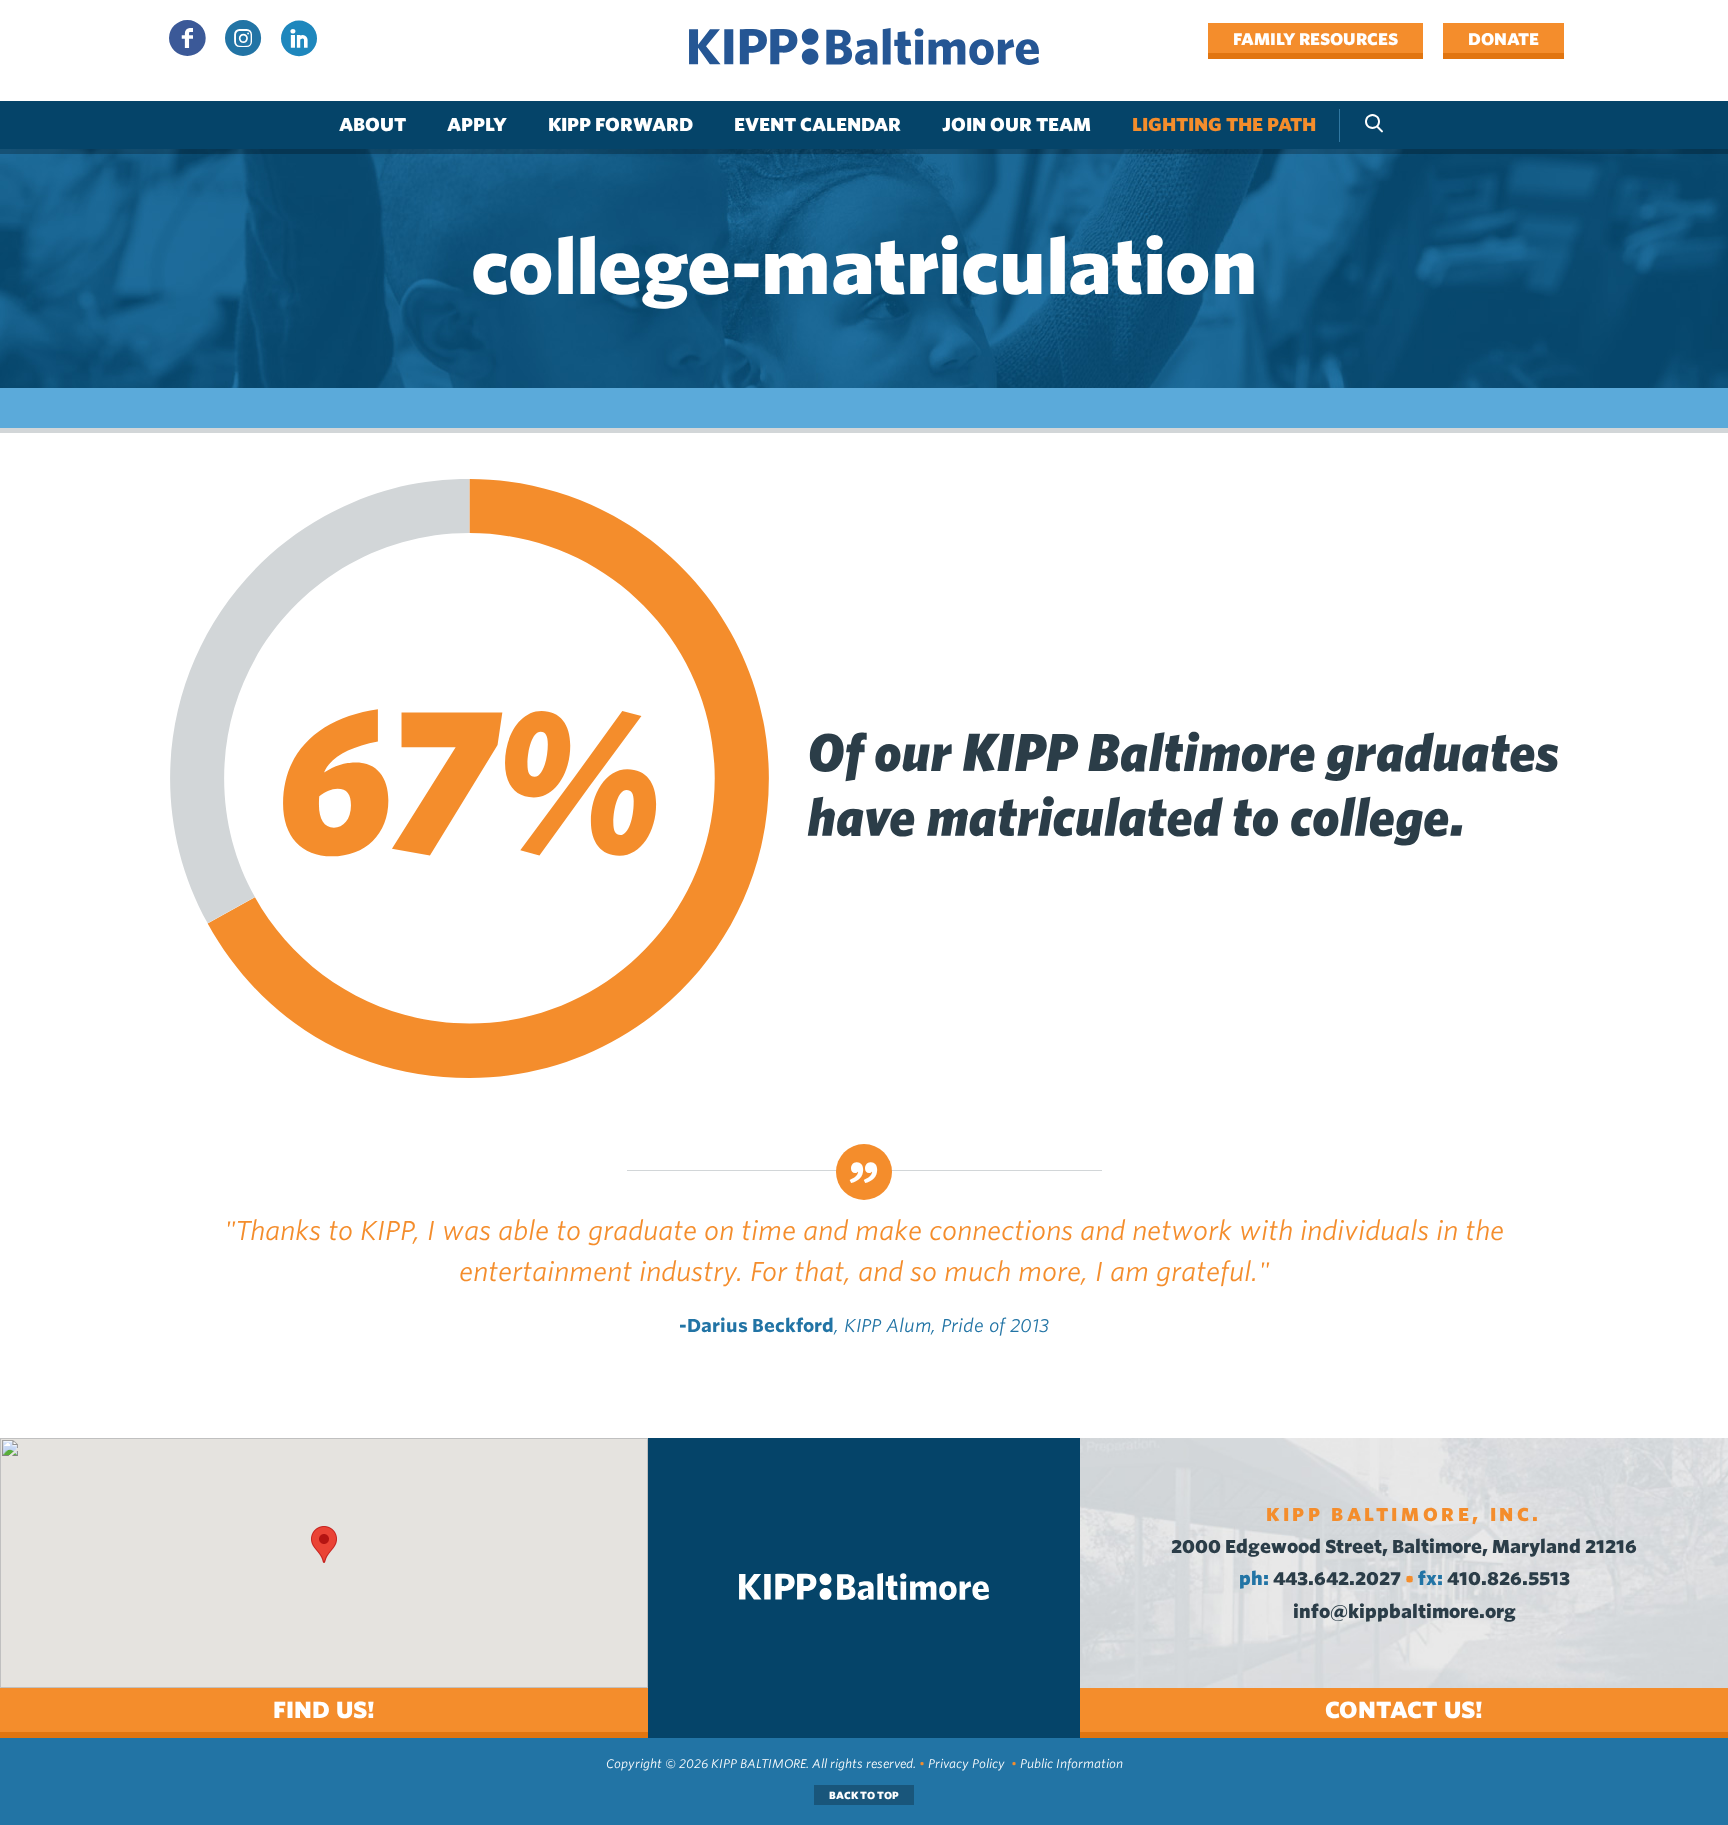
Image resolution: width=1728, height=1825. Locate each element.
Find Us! (324, 1709)
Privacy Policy (966, 1763)
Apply (477, 124)
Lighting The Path (1224, 124)
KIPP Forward (620, 124)
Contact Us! (1404, 1709)
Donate (1503, 39)
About (372, 124)
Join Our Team (1016, 124)
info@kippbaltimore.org (1404, 1611)
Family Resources (1315, 39)
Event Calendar (817, 124)
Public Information (1071, 1763)
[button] (324, 1544)
